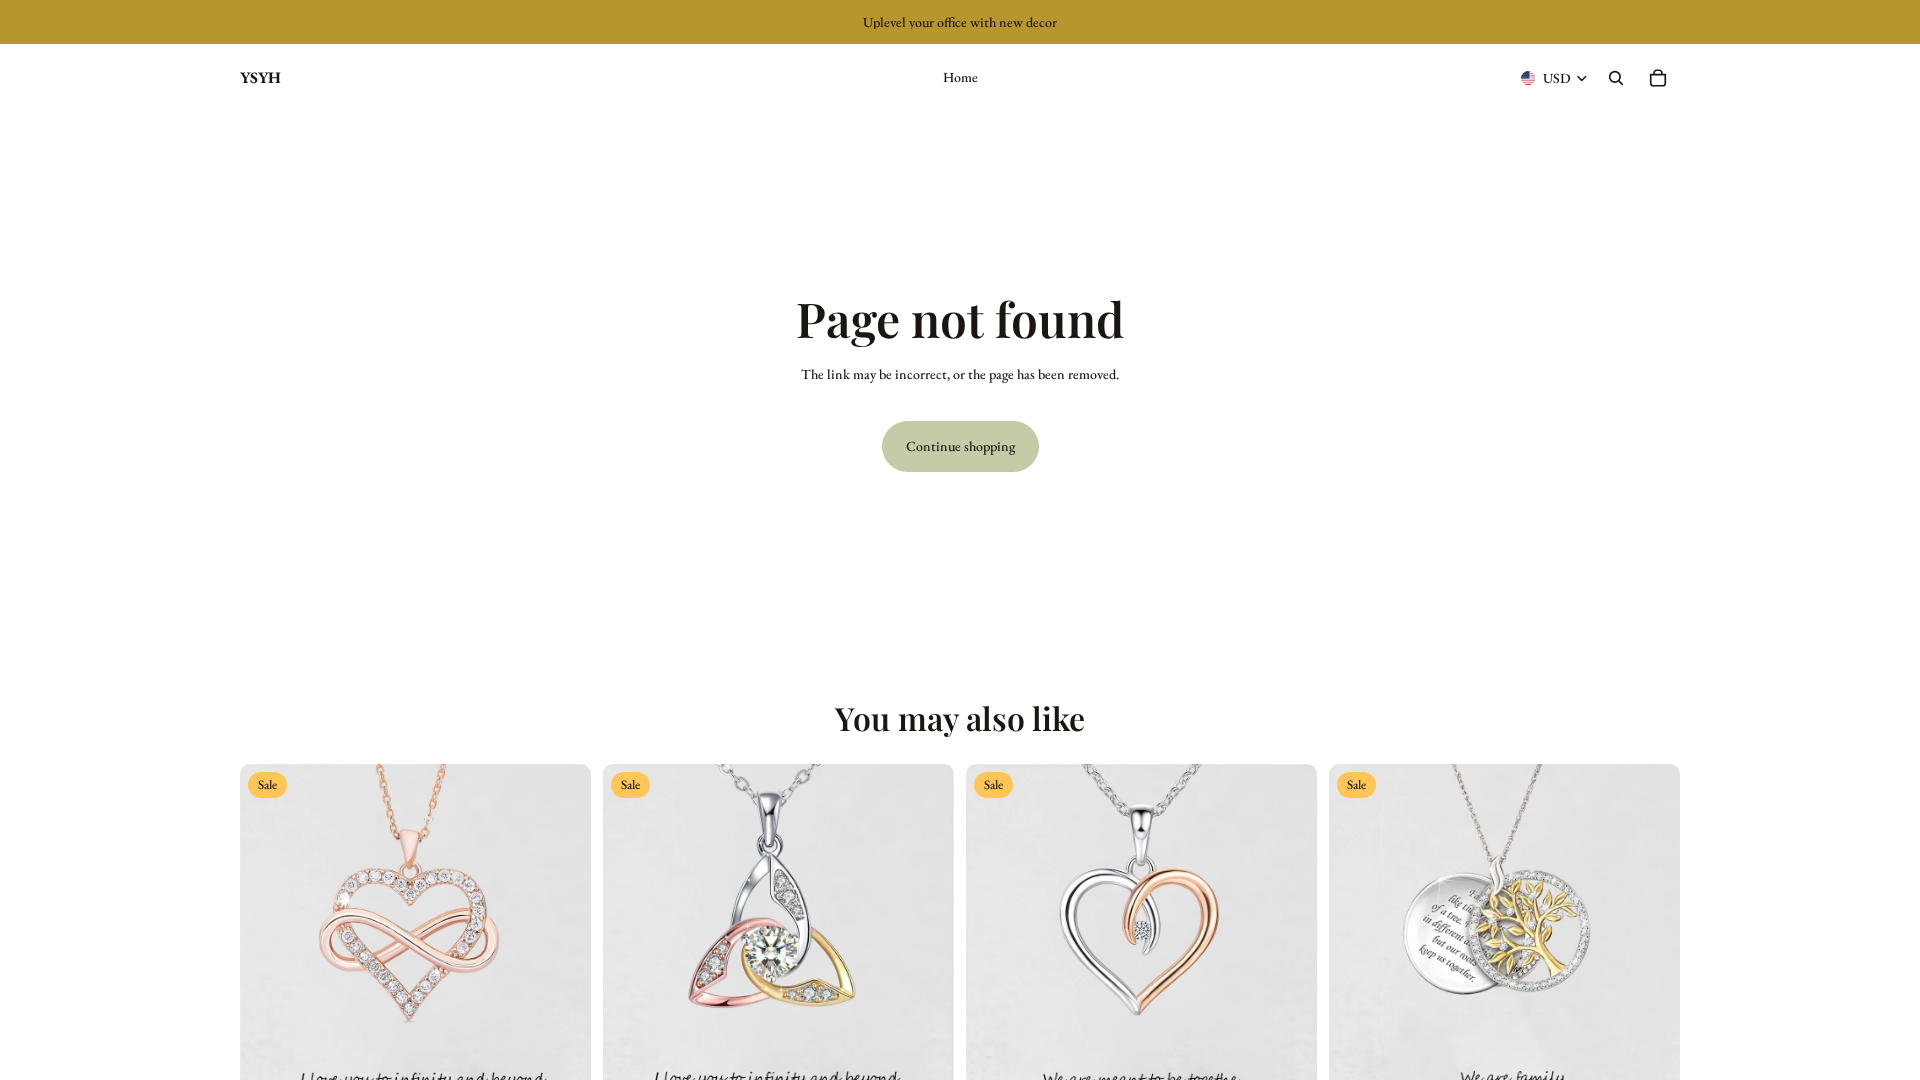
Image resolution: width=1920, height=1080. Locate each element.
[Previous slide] (270, 939)
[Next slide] (561, 939)
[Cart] (1658, 78)
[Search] (1616, 78)
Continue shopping (960, 446)
